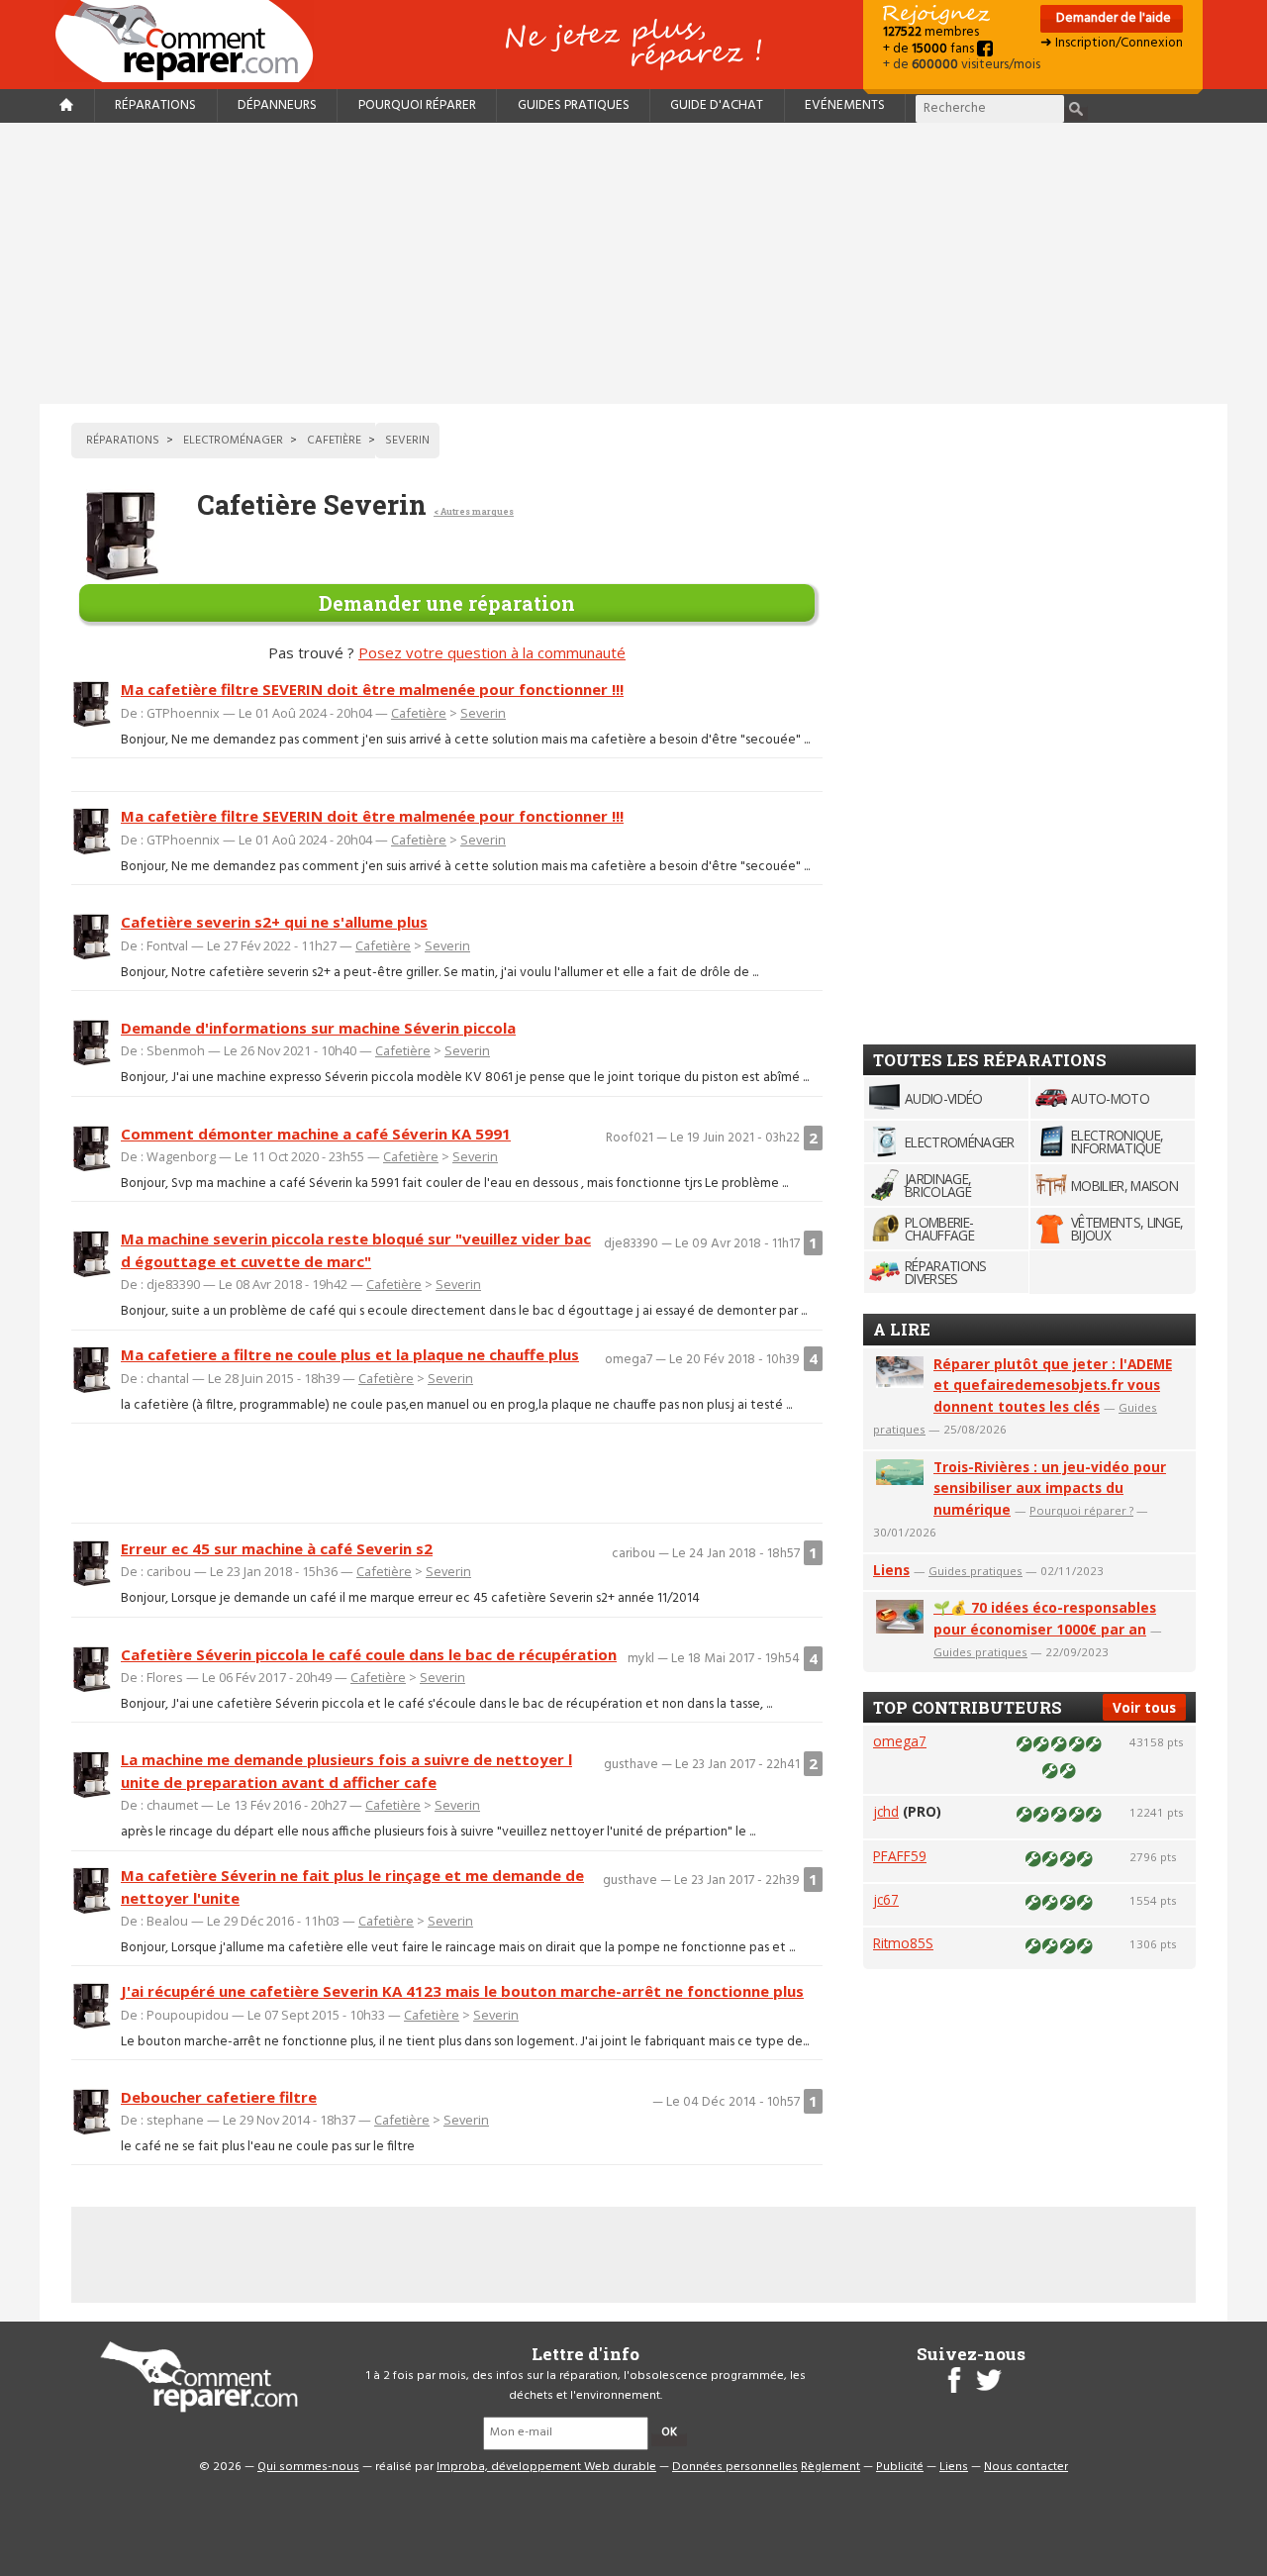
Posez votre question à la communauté (492, 652)
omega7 (900, 1741)
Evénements (845, 105)
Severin (483, 713)
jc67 (886, 1899)
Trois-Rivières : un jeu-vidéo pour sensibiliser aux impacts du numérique (1050, 1488)
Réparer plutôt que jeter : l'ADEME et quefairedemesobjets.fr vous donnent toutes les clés (1053, 1386)
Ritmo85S (903, 1943)
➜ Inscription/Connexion (1112, 43)
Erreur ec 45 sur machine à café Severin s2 (277, 1548)
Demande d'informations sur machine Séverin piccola (318, 1028)
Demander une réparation (447, 603)
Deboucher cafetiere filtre (219, 2097)
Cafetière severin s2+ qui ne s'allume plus (274, 922)
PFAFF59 (900, 1856)
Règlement (830, 2467)
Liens (891, 1570)
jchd (886, 1811)
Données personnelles (735, 2467)
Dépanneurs (277, 105)
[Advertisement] (633, 263)
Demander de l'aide (1112, 18)
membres (931, 32)
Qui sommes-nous (308, 2467)
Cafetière (419, 713)
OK (669, 2432)
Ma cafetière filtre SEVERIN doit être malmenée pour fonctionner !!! (372, 689)
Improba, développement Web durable (546, 2467)
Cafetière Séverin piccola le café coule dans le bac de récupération (369, 1654)
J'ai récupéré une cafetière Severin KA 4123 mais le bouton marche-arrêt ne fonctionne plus (462, 1991)
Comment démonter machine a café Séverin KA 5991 (316, 1134)
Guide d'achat (717, 105)
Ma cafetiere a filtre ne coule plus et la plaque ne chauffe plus (350, 1354)
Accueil (192, 41)
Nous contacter (1026, 2467)
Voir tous (1144, 1707)
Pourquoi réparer (417, 105)
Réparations (155, 105)
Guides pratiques (574, 105)
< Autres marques (474, 511)
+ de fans (930, 49)
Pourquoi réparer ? (1081, 1510)
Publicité (900, 2467)
